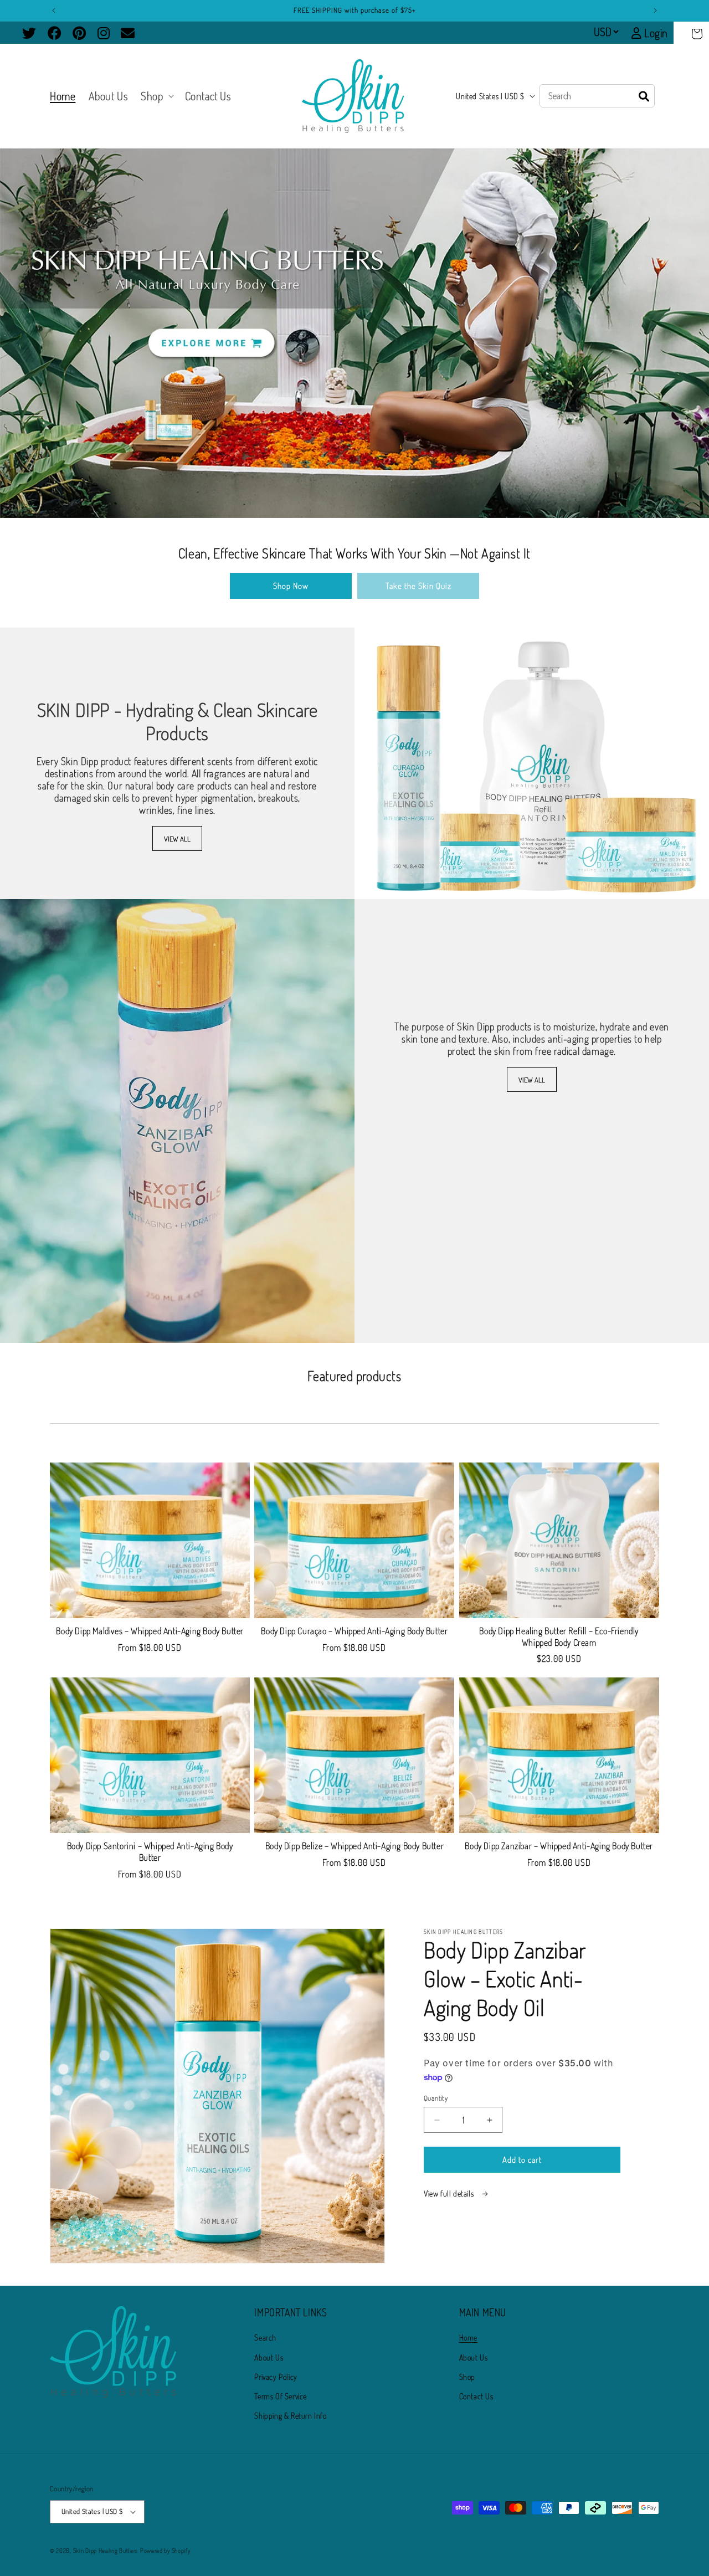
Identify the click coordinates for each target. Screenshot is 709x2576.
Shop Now (291, 586)
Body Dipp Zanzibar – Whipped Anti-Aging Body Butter (559, 1846)
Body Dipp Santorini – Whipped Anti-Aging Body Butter (150, 1852)
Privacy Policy (276, 2377)
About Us (269, 2357)
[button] (697, 34)
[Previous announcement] (54, 11)
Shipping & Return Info (290, 2416)
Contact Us (476, 2396)
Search (265, 2338)
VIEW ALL (177, 838)
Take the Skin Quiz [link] (418, 586)
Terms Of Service (281, 2396)
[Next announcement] (655, 11)
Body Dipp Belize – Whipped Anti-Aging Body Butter (354, 1846)
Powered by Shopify (165, 2551)
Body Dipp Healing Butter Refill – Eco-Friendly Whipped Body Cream (559, 1637)
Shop (467, 2377)
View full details (450, 2193)
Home (468, 2338)
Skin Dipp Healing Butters (106, 2551)
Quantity (436, 2098)
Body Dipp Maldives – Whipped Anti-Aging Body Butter (150, 1631)
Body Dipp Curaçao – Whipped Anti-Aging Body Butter (354, 1631)
